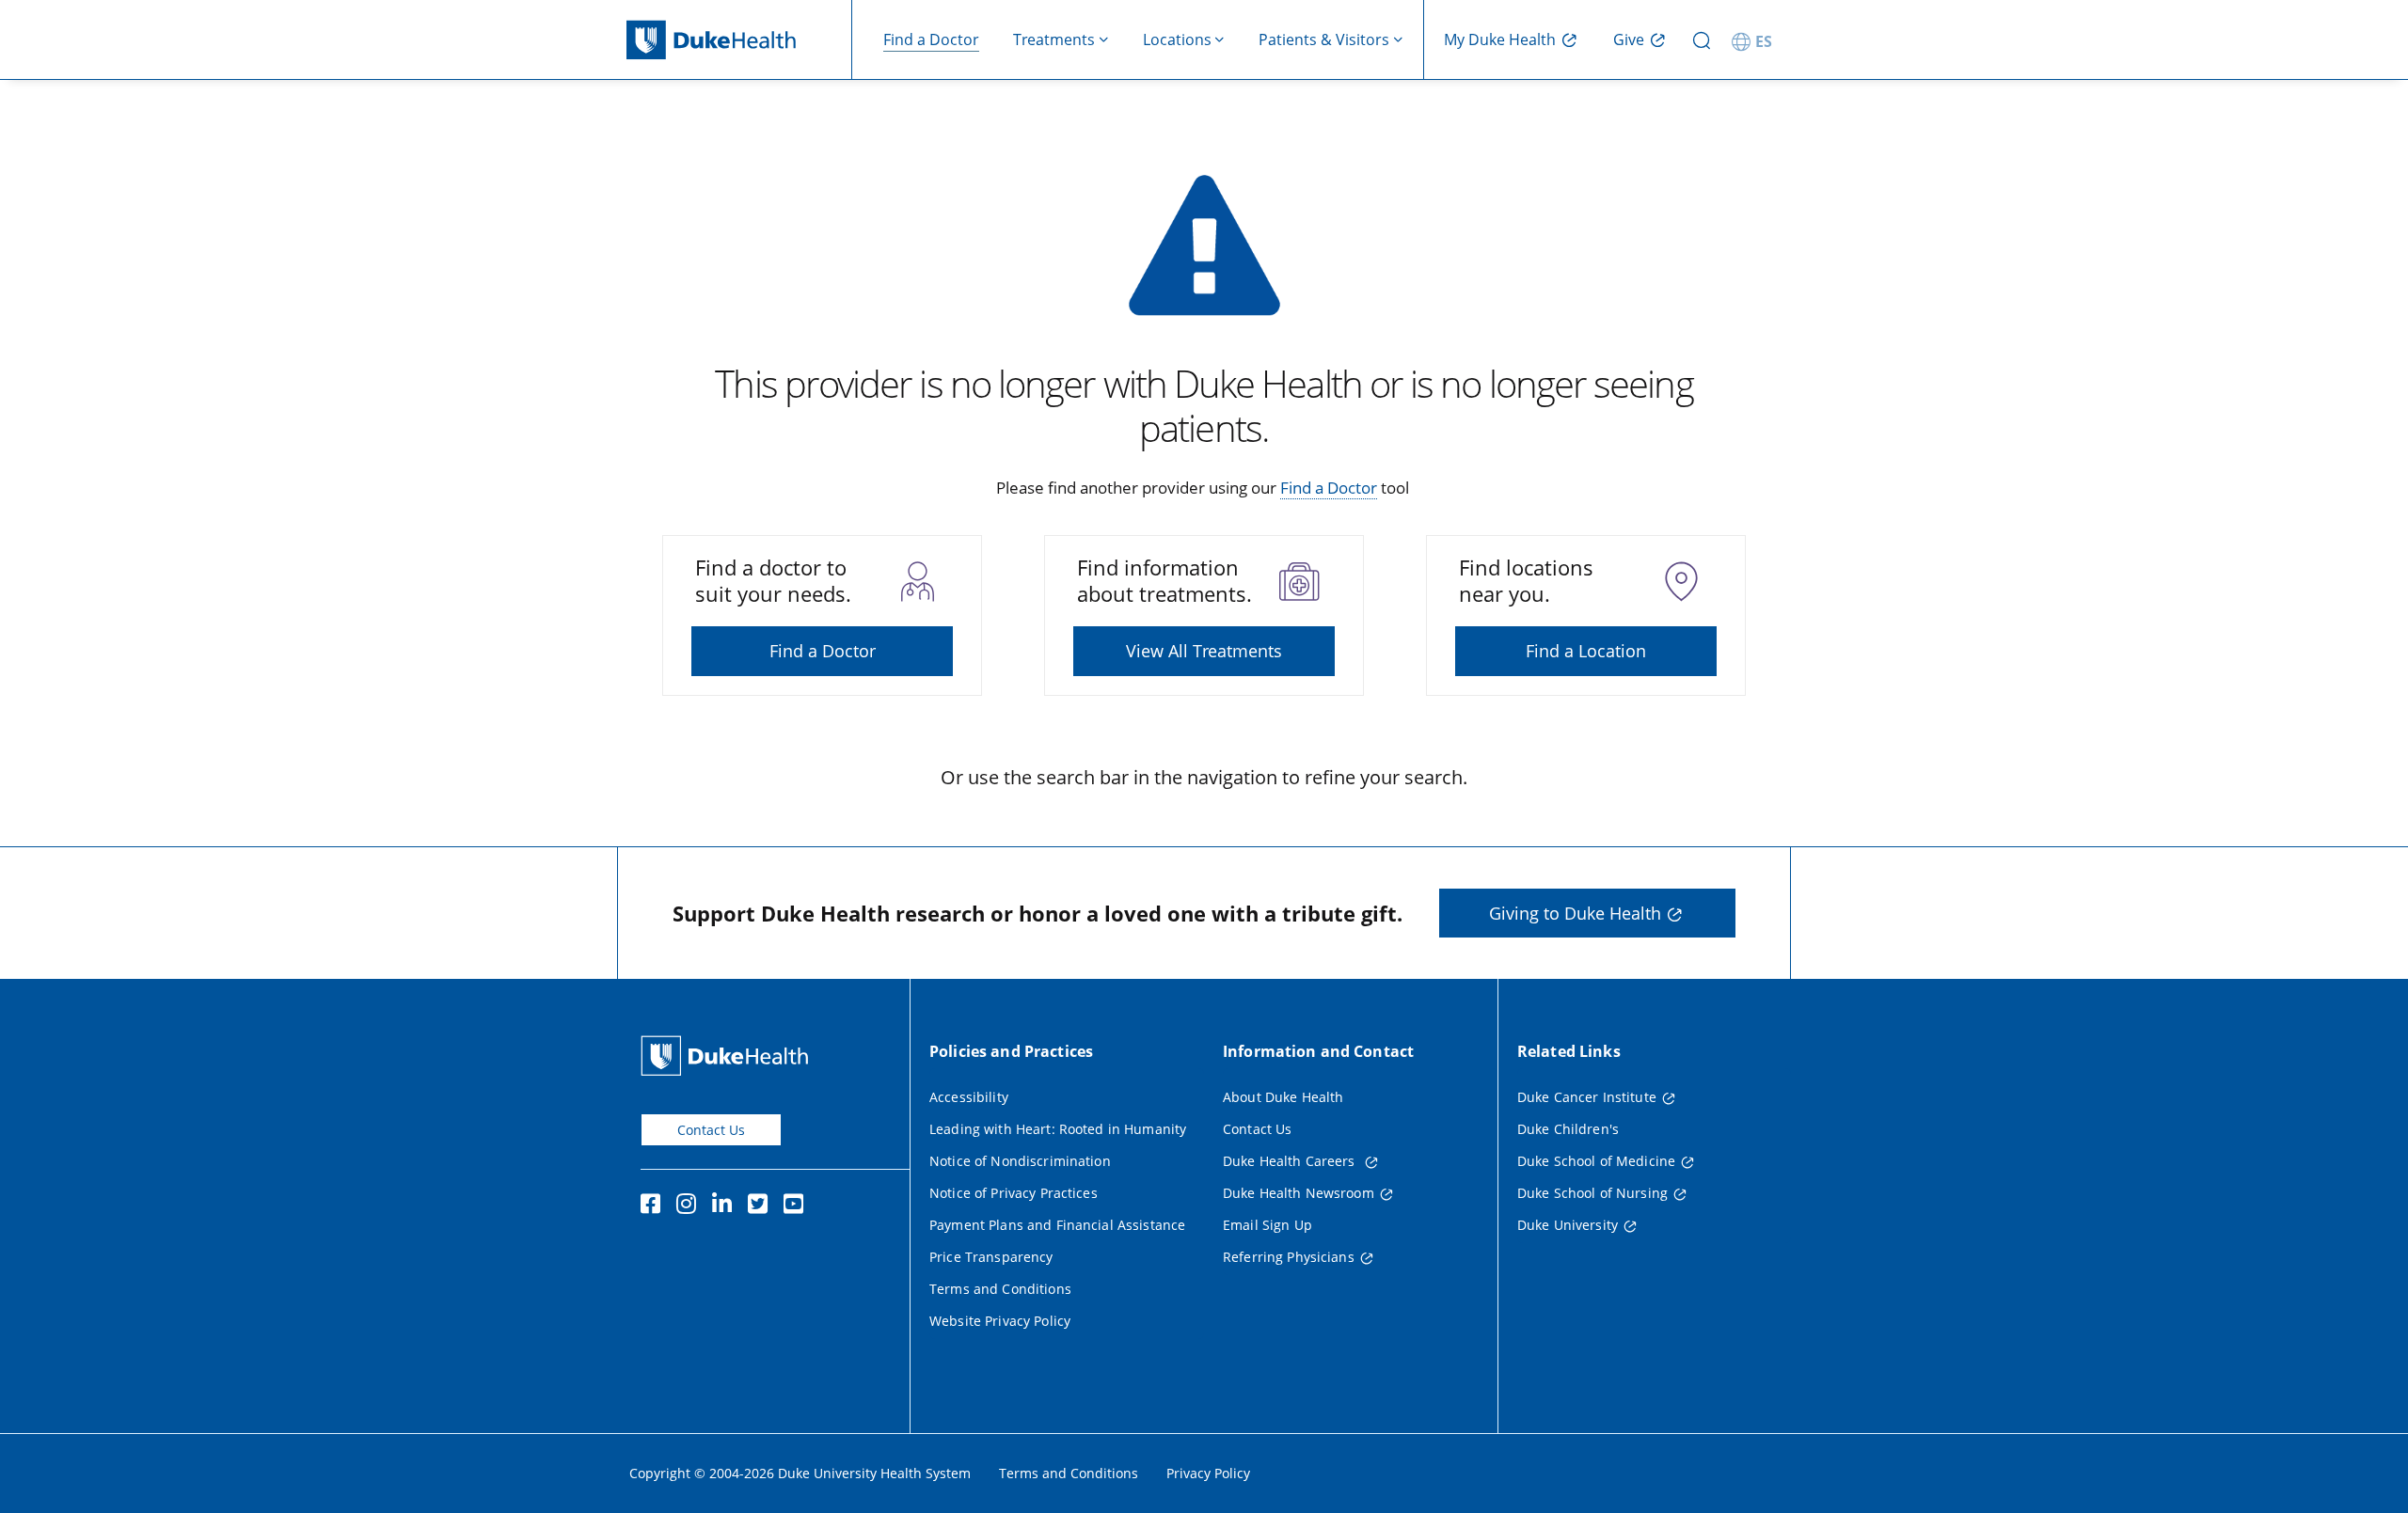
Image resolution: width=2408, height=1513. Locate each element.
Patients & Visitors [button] (1324, 39)
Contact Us (711, 1130)
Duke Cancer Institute (1587, 1097)
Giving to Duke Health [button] (1575, 913)
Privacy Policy (1208, 1473)
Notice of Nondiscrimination (1020, 1161)
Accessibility (969, 1097)
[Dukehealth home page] (739, 40)
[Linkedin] (726, 1206)
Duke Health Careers (1291, 1161)
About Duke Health (1283, 1097)
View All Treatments (1204, 651)
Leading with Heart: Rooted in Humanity (1058, 1129)
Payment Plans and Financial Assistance (1057, 1225)
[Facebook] (655, 1206)
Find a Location (1586, 651)
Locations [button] (1177, 39)
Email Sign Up (1267, 1225)
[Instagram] (690, 1206)
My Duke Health (1500, 39)
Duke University (1568, 1225)
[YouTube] (798, 1206)
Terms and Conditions (1000, 1289)
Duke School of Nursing (1592, 1193)
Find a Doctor (931, 39)
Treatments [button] (1054, 39)
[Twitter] (762, 1206)
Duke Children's (1568, 1129)
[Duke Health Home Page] (729, 1056)
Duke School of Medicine (1596, 1161)
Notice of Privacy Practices (1014, 1193)
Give (1629, 39)
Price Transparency (991, 1257)
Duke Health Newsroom (1299, 1193)
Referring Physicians (1289, 1257)
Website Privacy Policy (1000, 1321)
